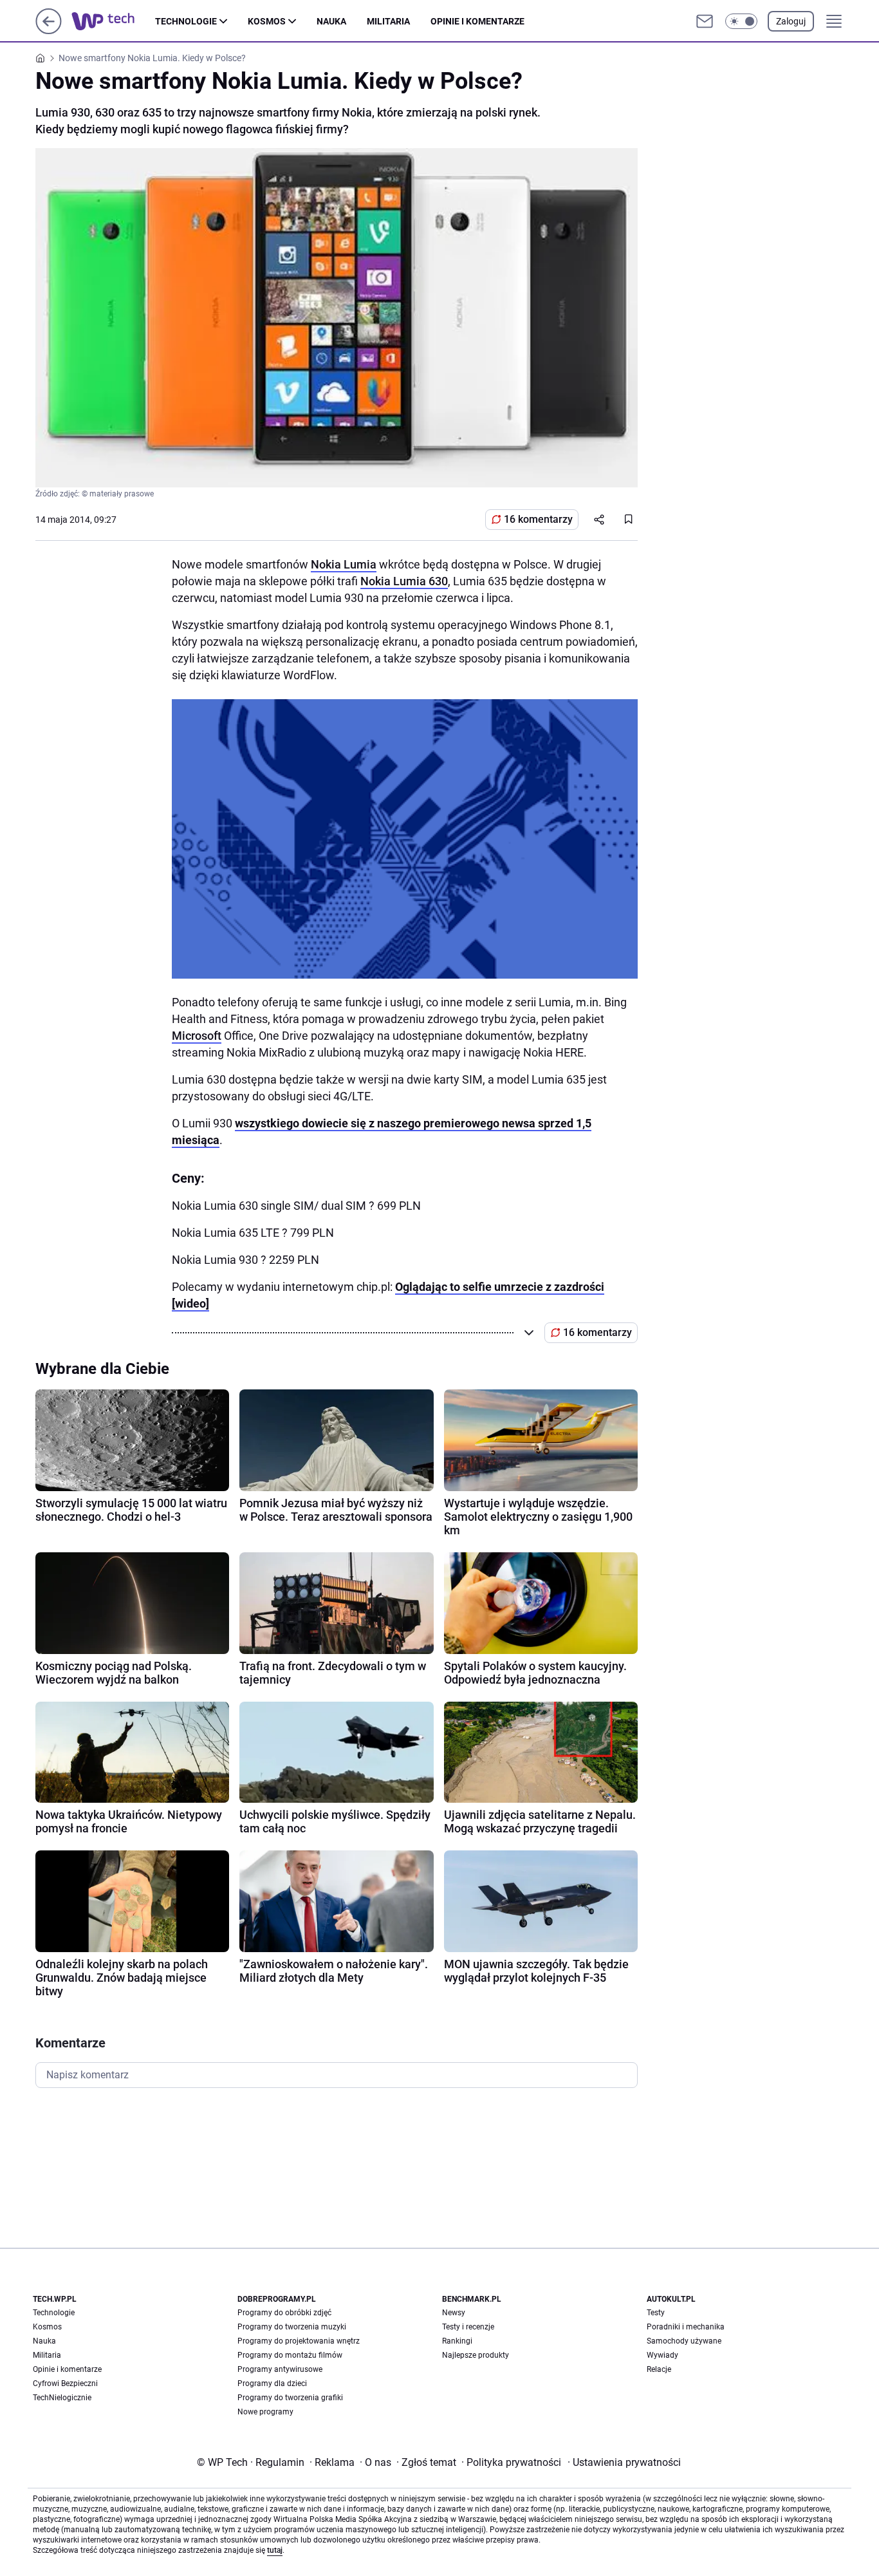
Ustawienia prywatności (624, 2462)
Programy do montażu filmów (290, 2355)
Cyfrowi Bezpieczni (65, 2383)
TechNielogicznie (62, 2398)
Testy (656, 2313)
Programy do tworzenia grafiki (290, 2398)
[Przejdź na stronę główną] (49, 31)
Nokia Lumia (344, 564)
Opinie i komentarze (477, 21)
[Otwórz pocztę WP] (705, 21)
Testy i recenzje (468, 2327)
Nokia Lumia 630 (404, 581)
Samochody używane (684, 2341)
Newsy (454, 2313)
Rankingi (457, 2341)
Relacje (659, 2369)
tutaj (275, 2550)
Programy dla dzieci (272, 2383)
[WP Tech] (113, 21)
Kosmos (267, 21)
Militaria (388, 21)
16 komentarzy (538, 519)
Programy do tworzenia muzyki (292, 2327)
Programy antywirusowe (280, 2369)
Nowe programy (265, 2412)
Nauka (331, 21)
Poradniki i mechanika (686, 2327)
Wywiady (662, 2355)
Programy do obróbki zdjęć (284, 2313)
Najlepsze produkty (476, 2355)
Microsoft (197, 1036)
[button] (741, 21)
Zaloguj (791, 21)
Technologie (186, 21)
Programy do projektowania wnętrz (299, 2341)
